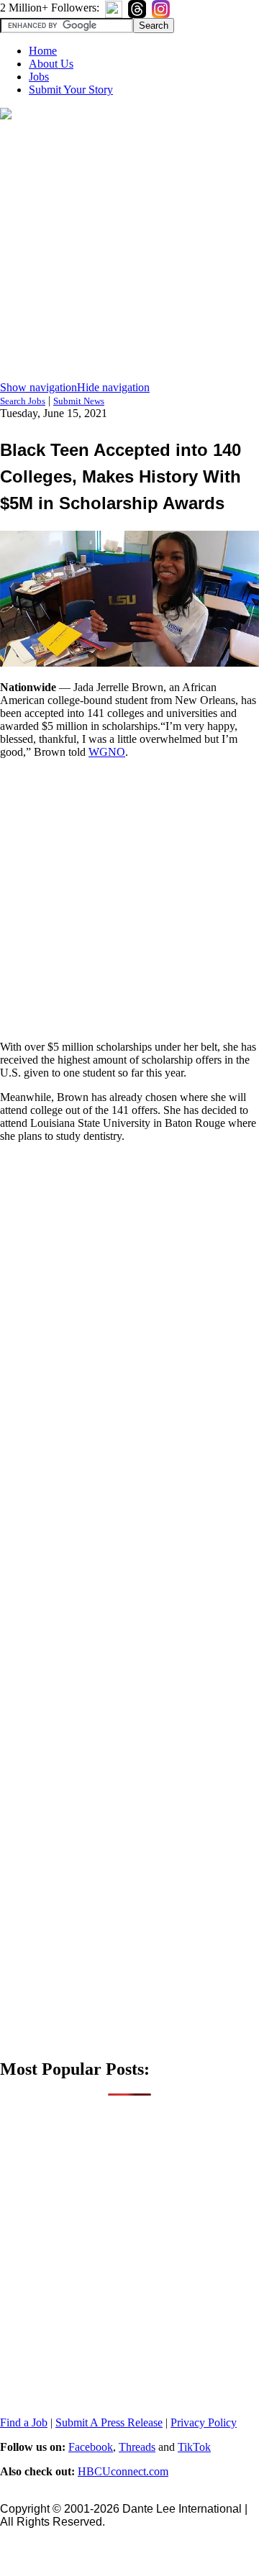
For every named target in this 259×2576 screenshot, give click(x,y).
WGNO (107, 752)
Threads (137, 2447)
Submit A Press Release (109, 2422)
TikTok (194, 2447)
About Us (51, 64)
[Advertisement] (129, 252)
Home (43, 51)
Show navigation (38, 387)
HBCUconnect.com (123, 2471)
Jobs (39, 77)
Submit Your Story (71, 90)
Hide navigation (113, 387)
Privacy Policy (204, 2422)
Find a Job (24, 2422)
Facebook (91, 2447)
